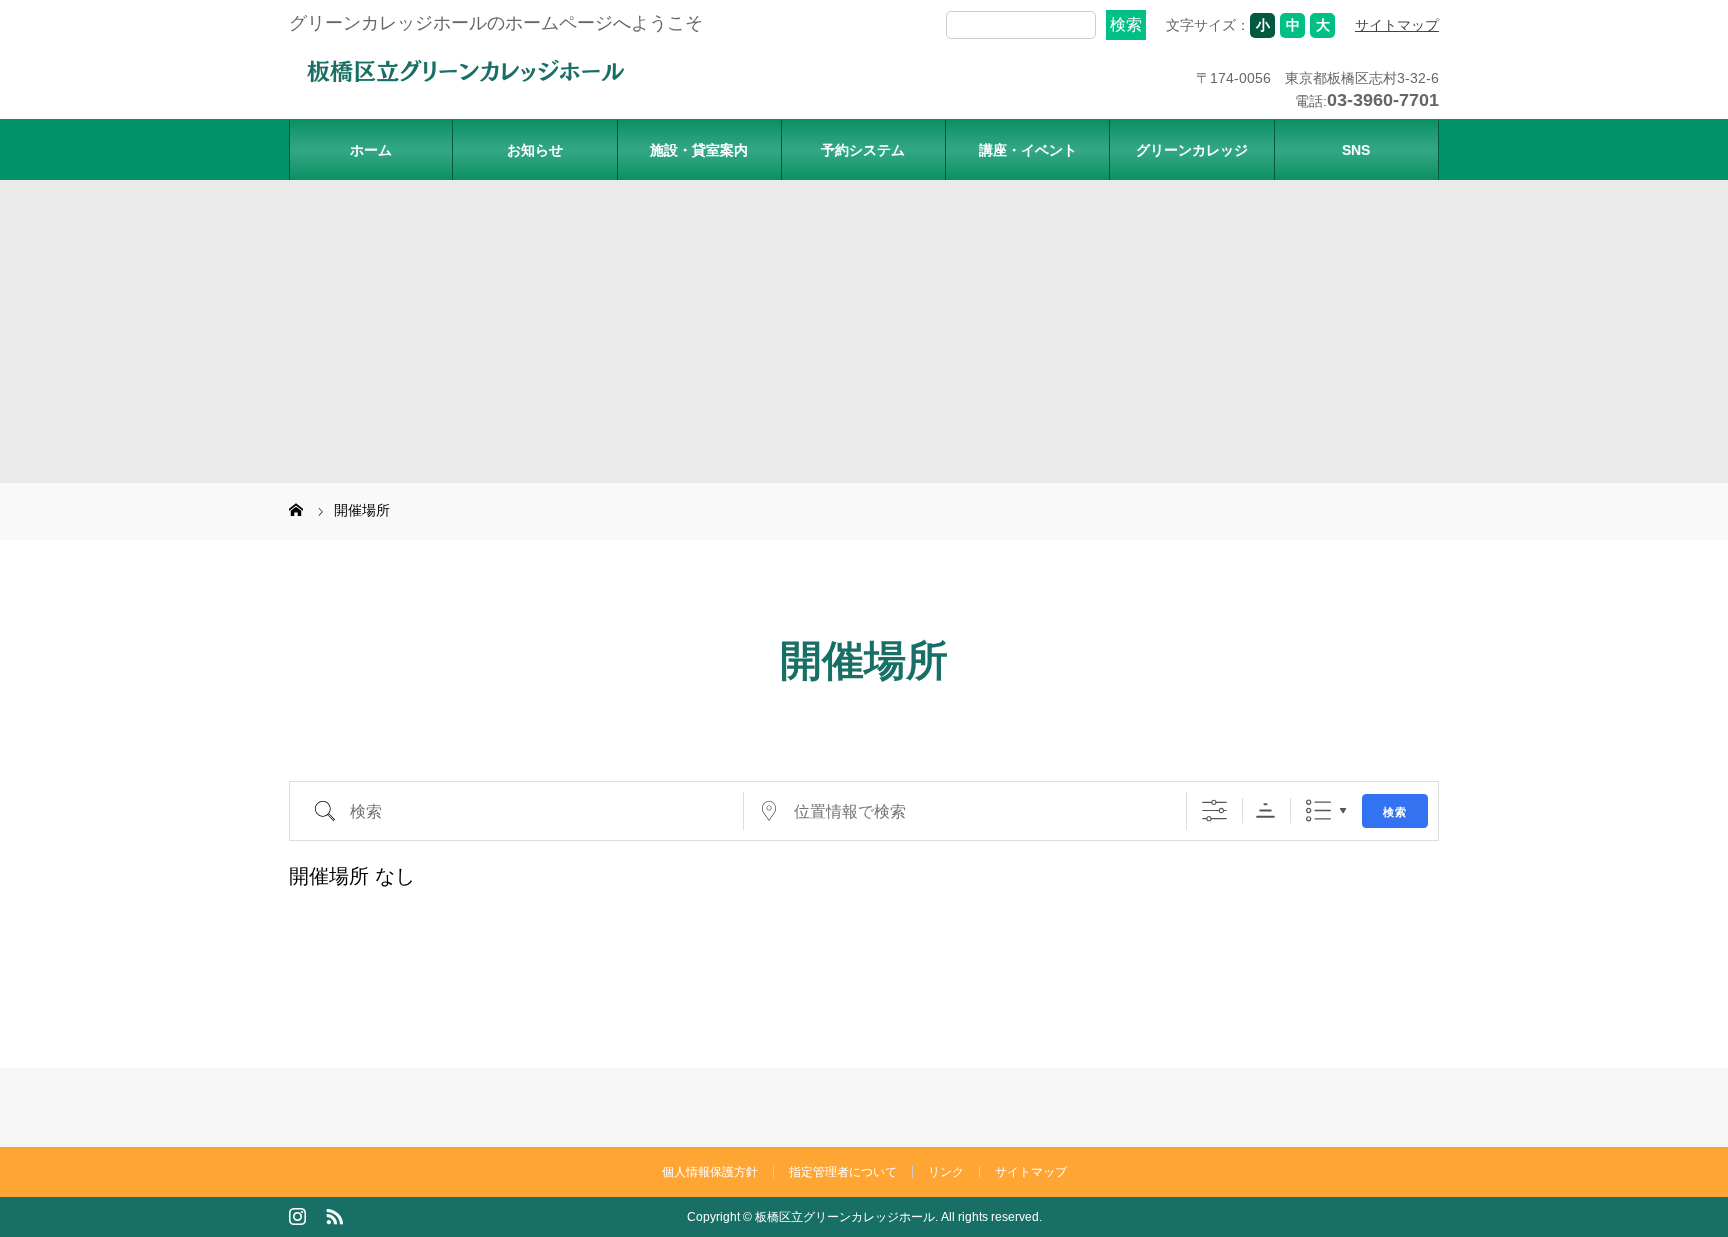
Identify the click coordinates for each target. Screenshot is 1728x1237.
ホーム (371, 150)
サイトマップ (1397, 25)
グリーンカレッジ (1192, 150)
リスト (1318, 810)
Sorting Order (1265, 810)
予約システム (863, 150)
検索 (1395, 811)
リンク (946, 1172)
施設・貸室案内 (699, 150)
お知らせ (535, 150)
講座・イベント (1028, 150)
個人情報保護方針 (710, 1172)
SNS (1356, 150)
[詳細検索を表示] (1214, 810)
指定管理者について (843, 1172)
